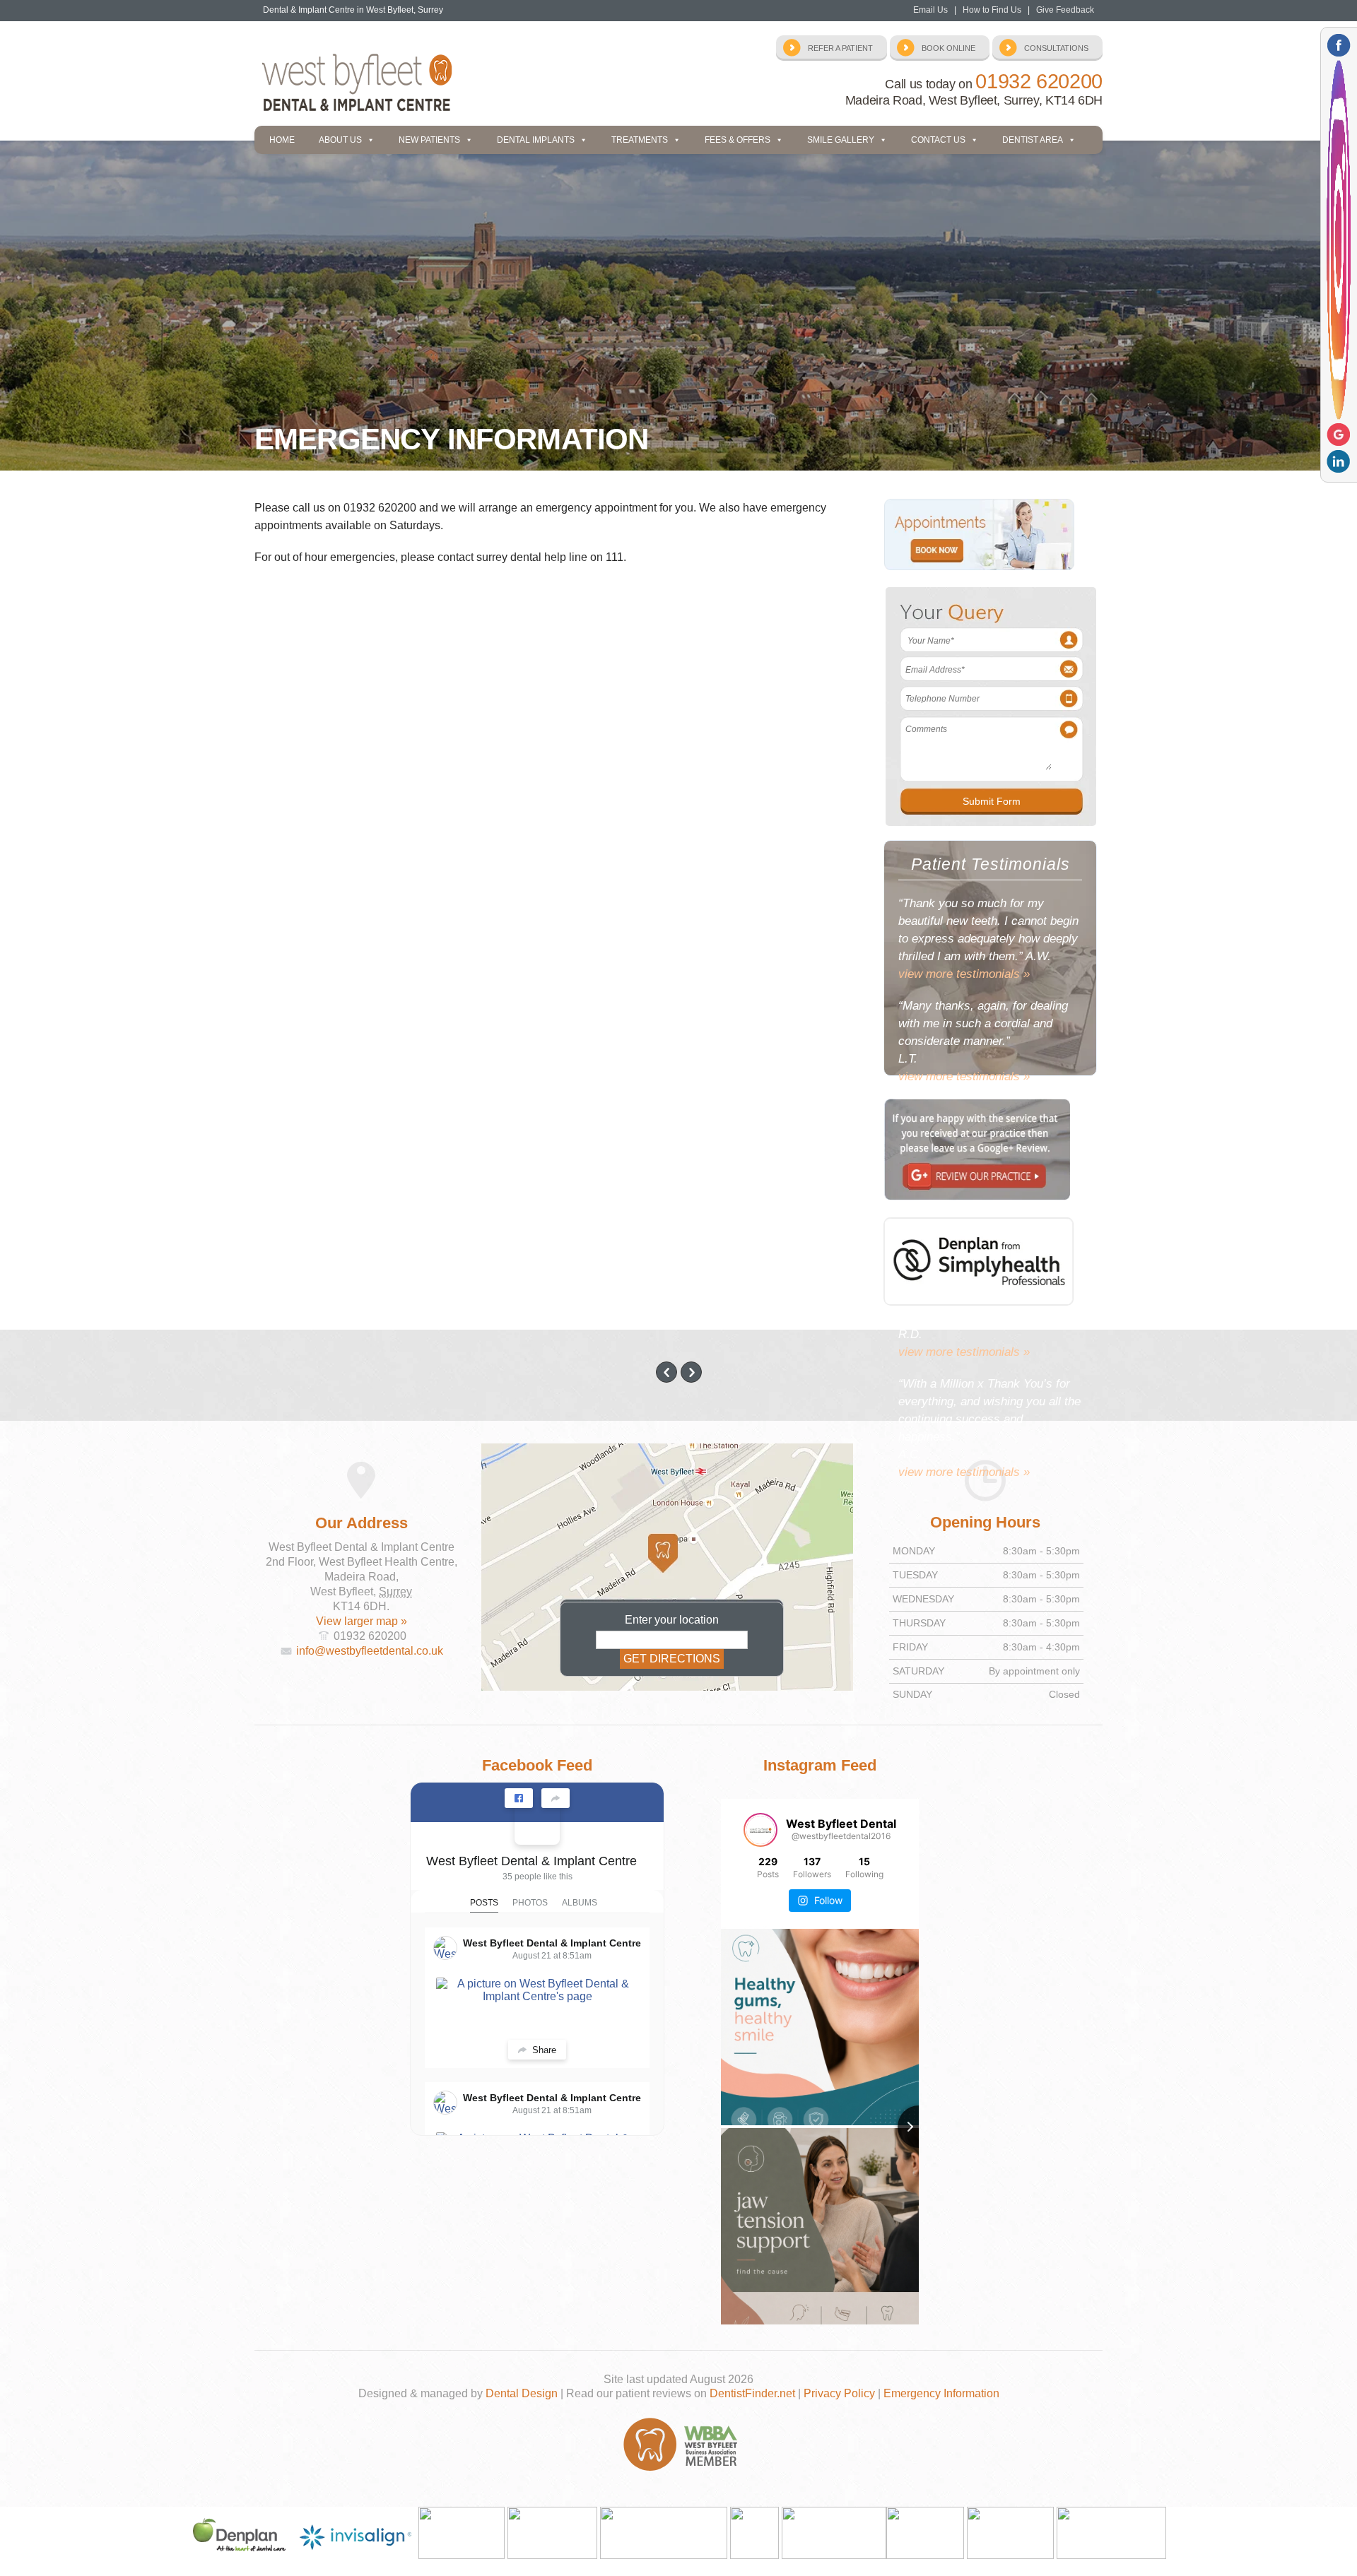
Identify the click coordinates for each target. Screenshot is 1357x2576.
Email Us (930, 10)
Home (282, 140)
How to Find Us (992, 10)
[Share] (556, 1798)
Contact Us (938, 140)
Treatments (640, 140)
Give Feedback (1065, 10)
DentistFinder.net (752, 2393)
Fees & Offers (738, 140)
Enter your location (672, 1620)
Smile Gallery (841, 140)
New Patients (429, 140)
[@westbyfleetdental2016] (760, 1830)
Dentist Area (1033, 140)
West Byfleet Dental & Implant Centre (531, 1861)
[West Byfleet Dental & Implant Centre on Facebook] (537, 1822)
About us (340, 140)
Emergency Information (941, 2393)
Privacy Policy (839, 2393)
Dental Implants (536, 140)
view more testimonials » (964, 974)
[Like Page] (519, 1798)
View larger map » (362, 1621)
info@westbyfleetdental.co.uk (370, 1651)
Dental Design (522, 2393)
